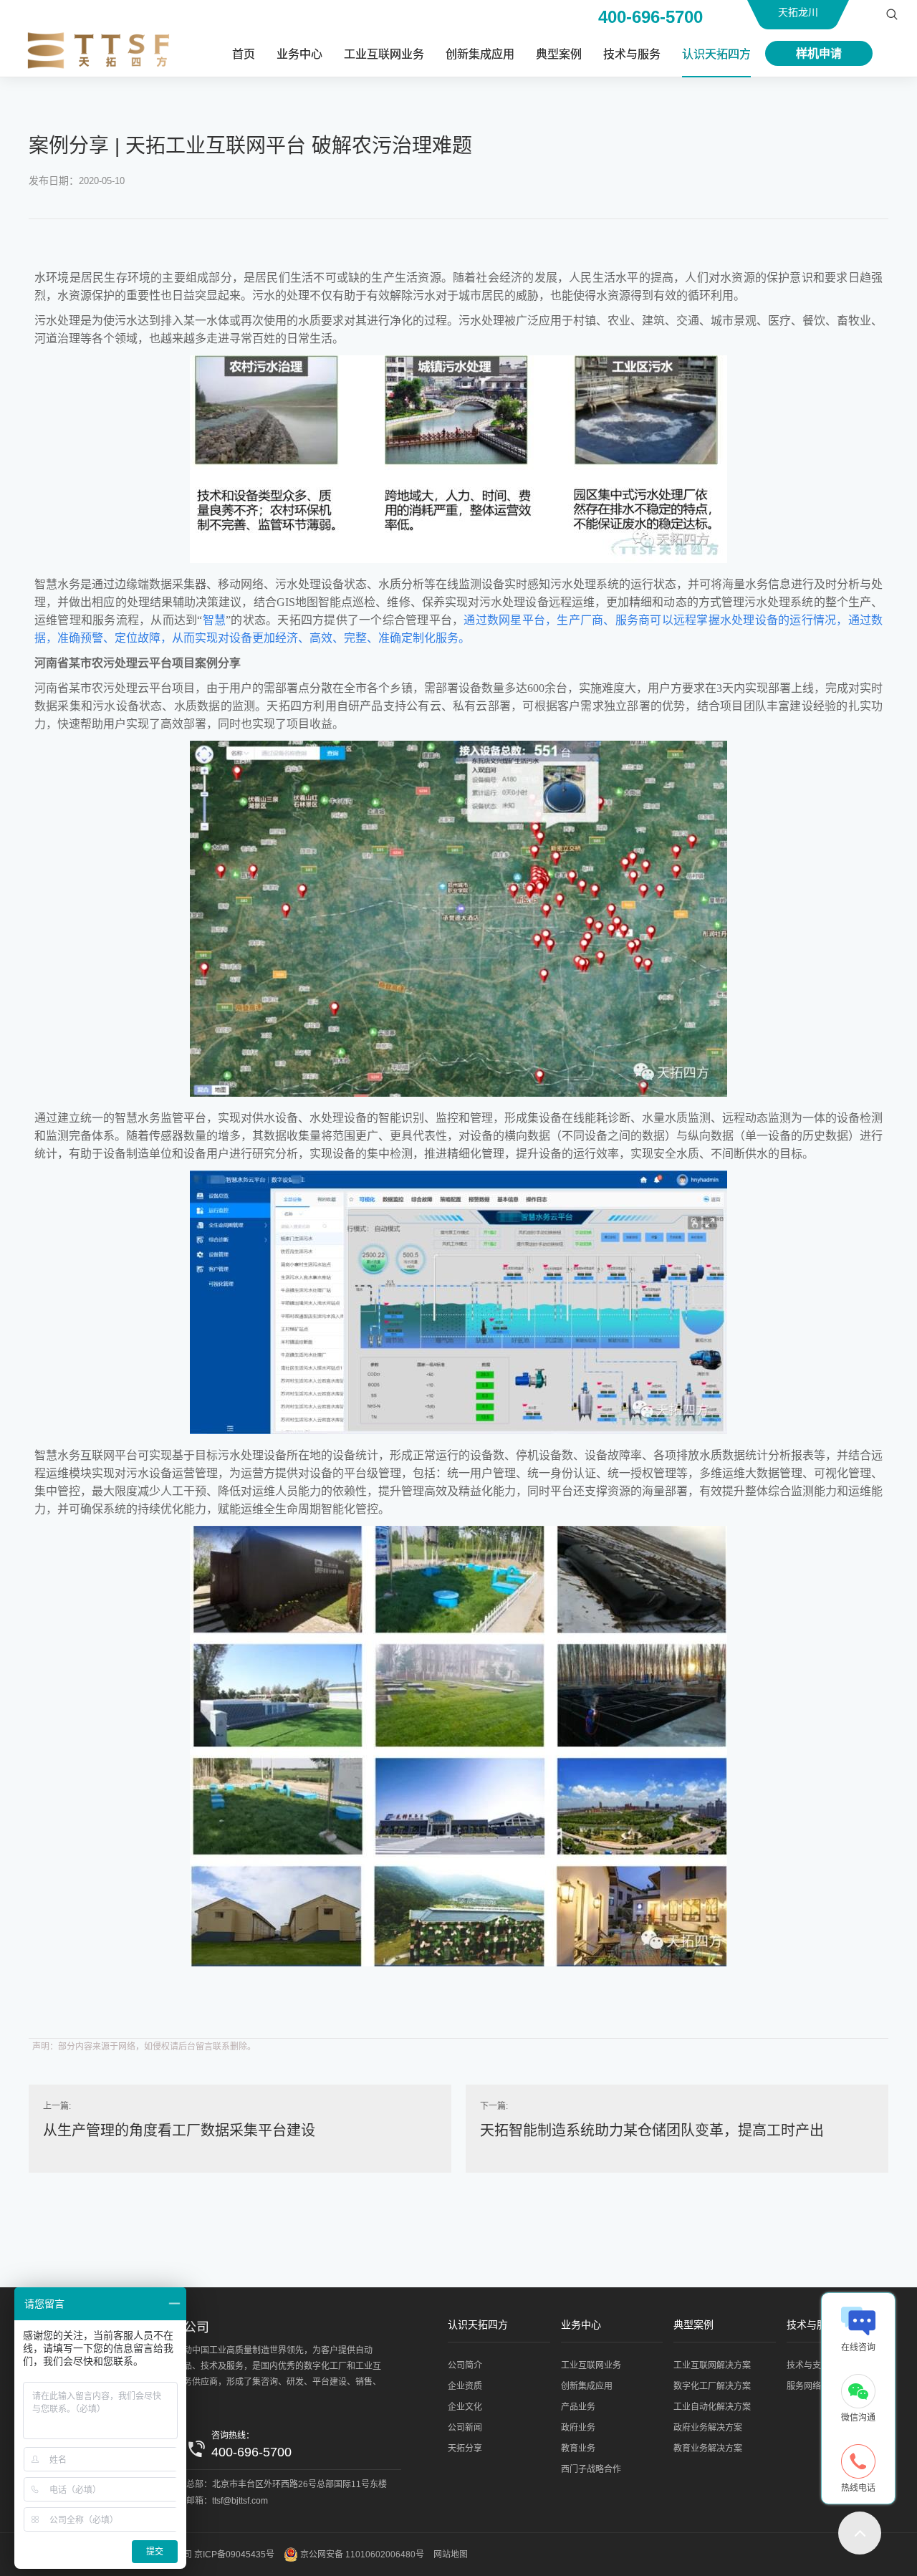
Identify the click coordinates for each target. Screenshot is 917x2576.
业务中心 (299, 54)
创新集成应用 (480, 54)
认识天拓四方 (716, 54)
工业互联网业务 (384, 54)
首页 (244, 54)
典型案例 (559, 54)
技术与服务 (632, 54)
